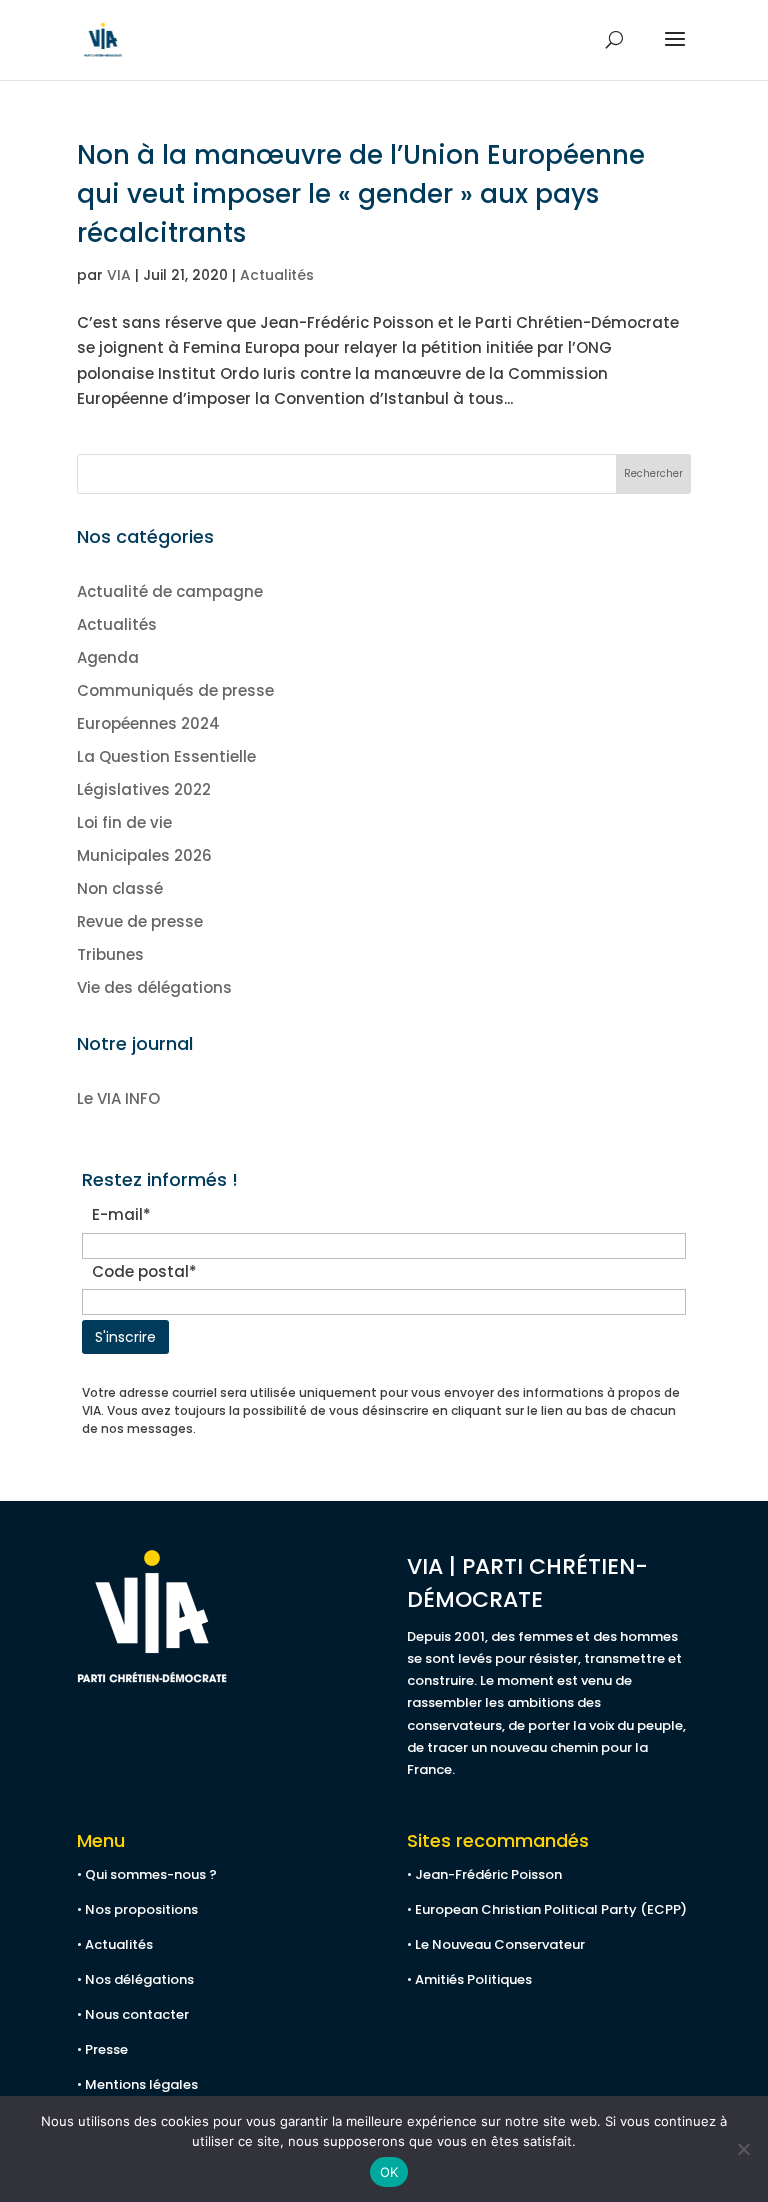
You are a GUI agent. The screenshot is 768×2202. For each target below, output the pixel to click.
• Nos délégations (135, 1979)
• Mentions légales (137, 2084)
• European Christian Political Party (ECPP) (547, 1909)
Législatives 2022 (144, 789)
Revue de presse (140, 921)
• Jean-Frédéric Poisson (484, 1874)
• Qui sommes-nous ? (147, 1874)
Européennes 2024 (148, 723)
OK (389, 2172)
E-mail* (125, 1214)
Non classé (120, 888)
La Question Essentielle (166, 756)
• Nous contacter (133, 2014)
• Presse (102, 2049)
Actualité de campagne (170, 591)
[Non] (743, 2149)
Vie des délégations (154, 987)
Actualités (277, 275)
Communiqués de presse (175, 690)
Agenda (108, 657)
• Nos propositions (137, 1909)
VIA (119, 275)
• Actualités (115, 1944)
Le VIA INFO (118, 1098)
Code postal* (148, 1271)
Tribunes (110, 954)
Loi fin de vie (124, 822)
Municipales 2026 (144, 855)
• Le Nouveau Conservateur (496, 1944)
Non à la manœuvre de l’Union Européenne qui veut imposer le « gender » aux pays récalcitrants (361, 194)
